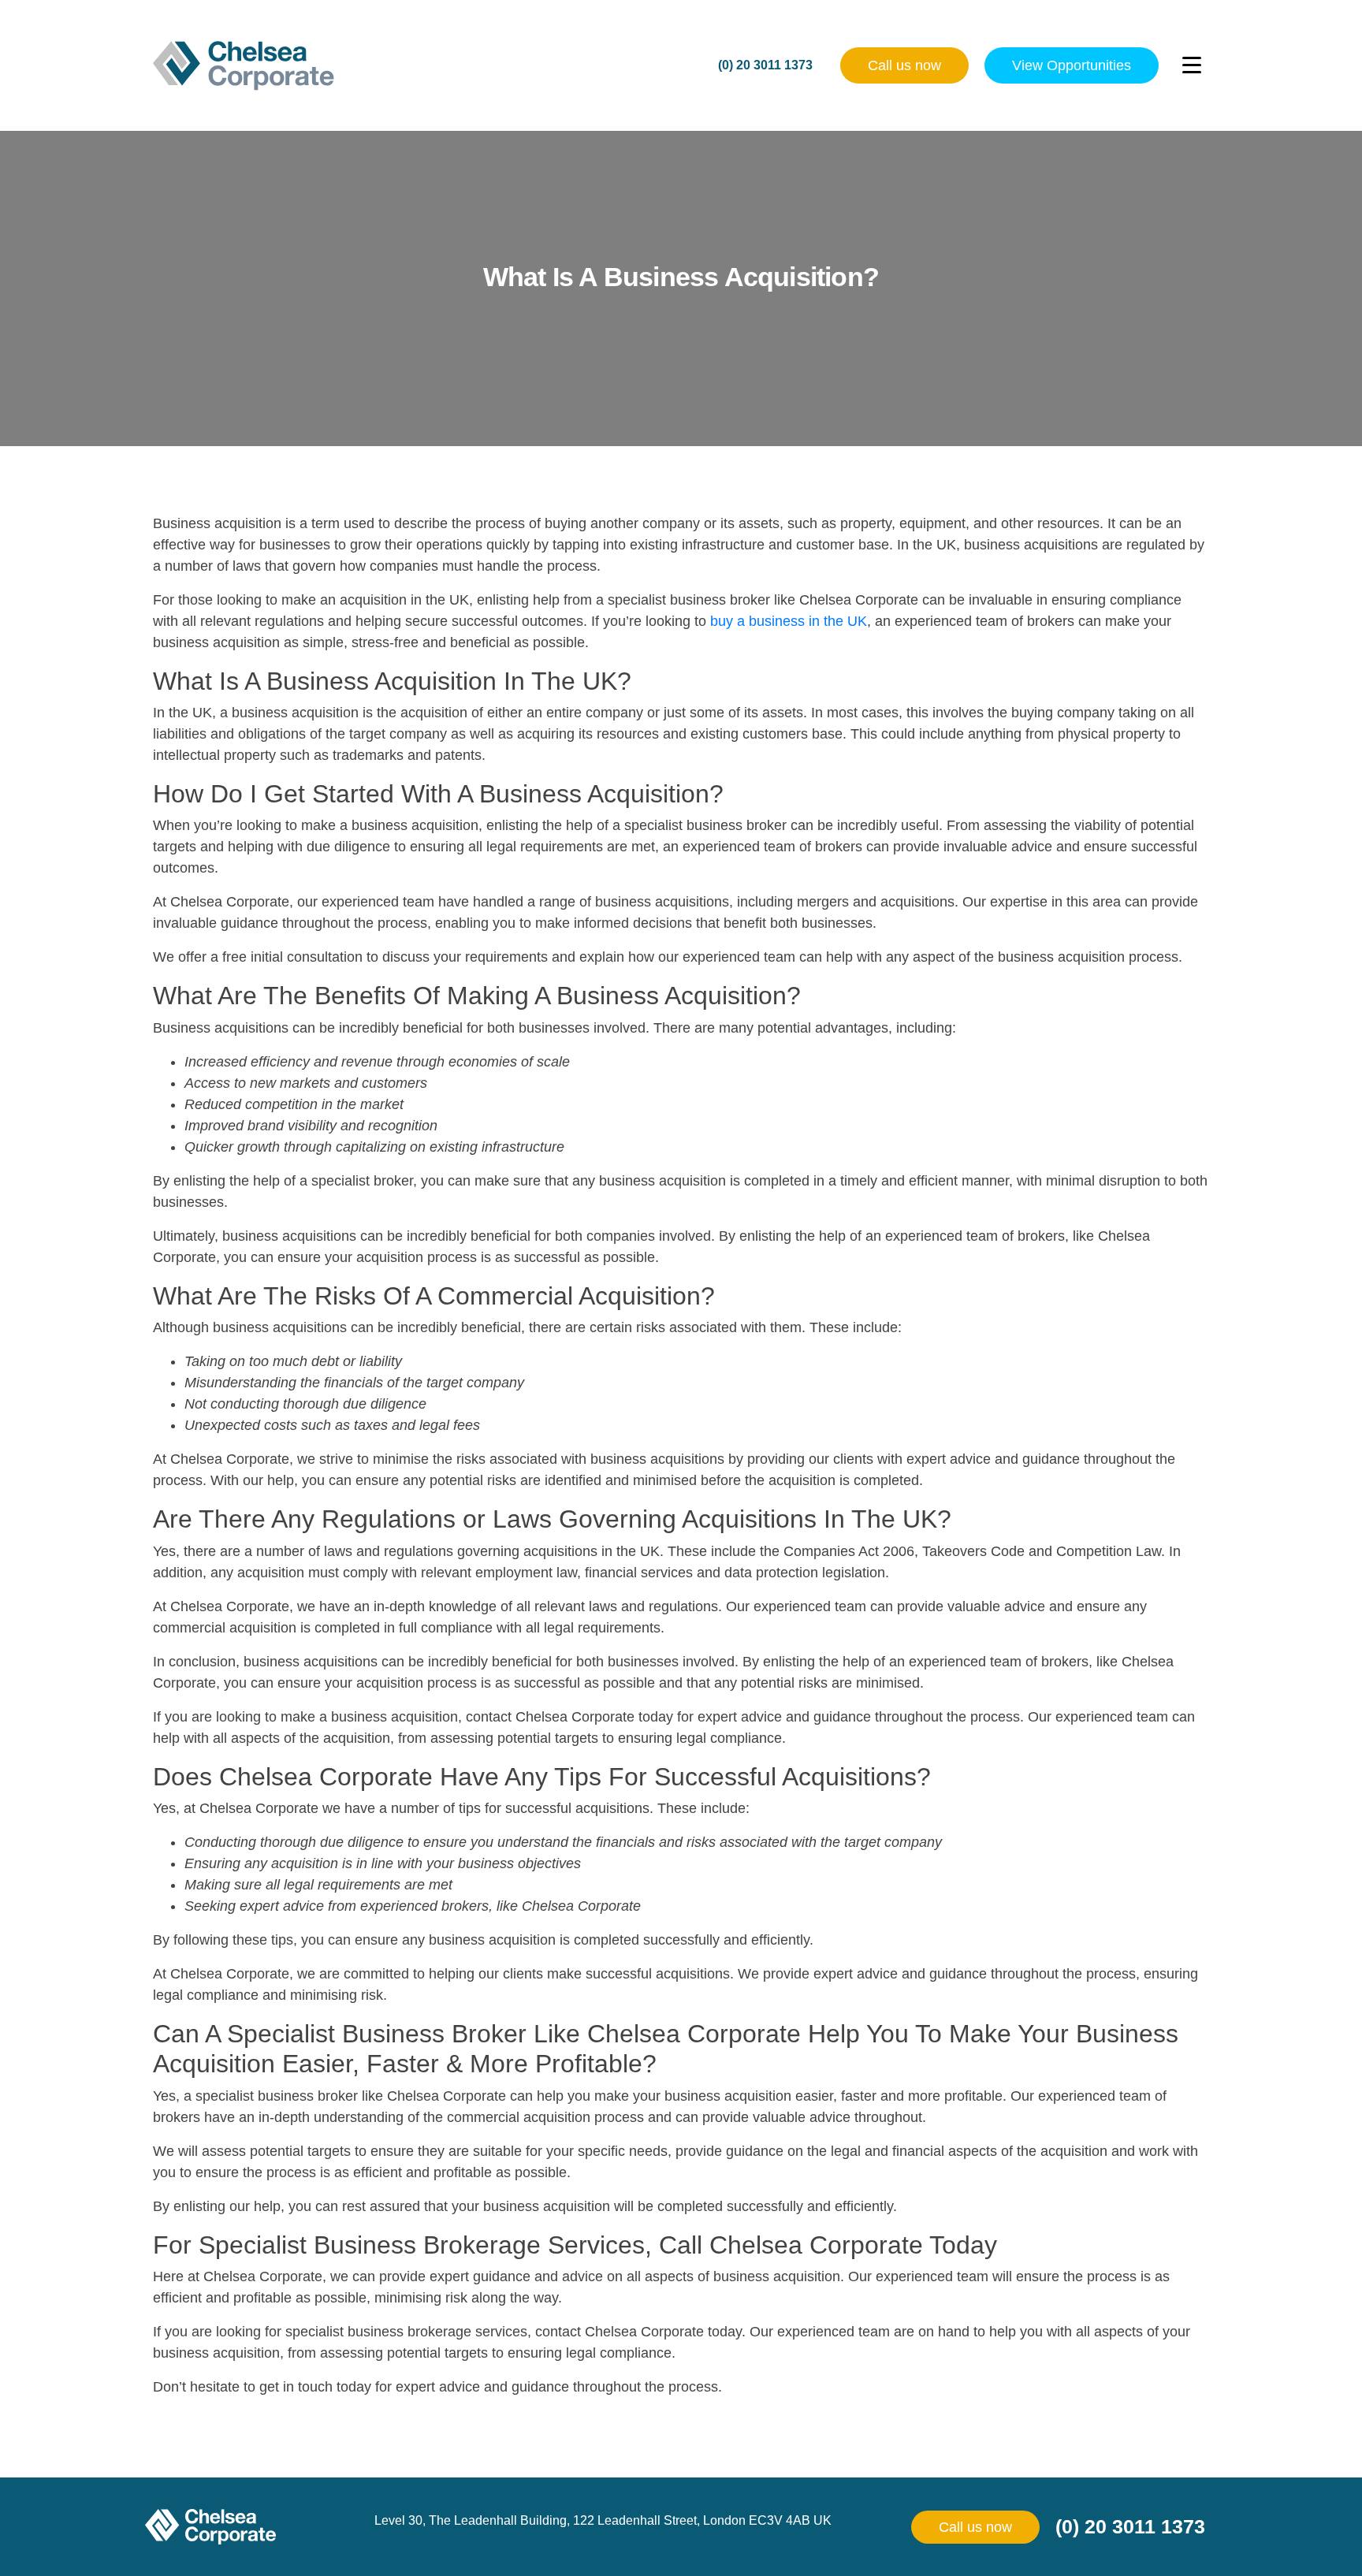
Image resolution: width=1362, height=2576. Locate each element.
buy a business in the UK (789, 621)
